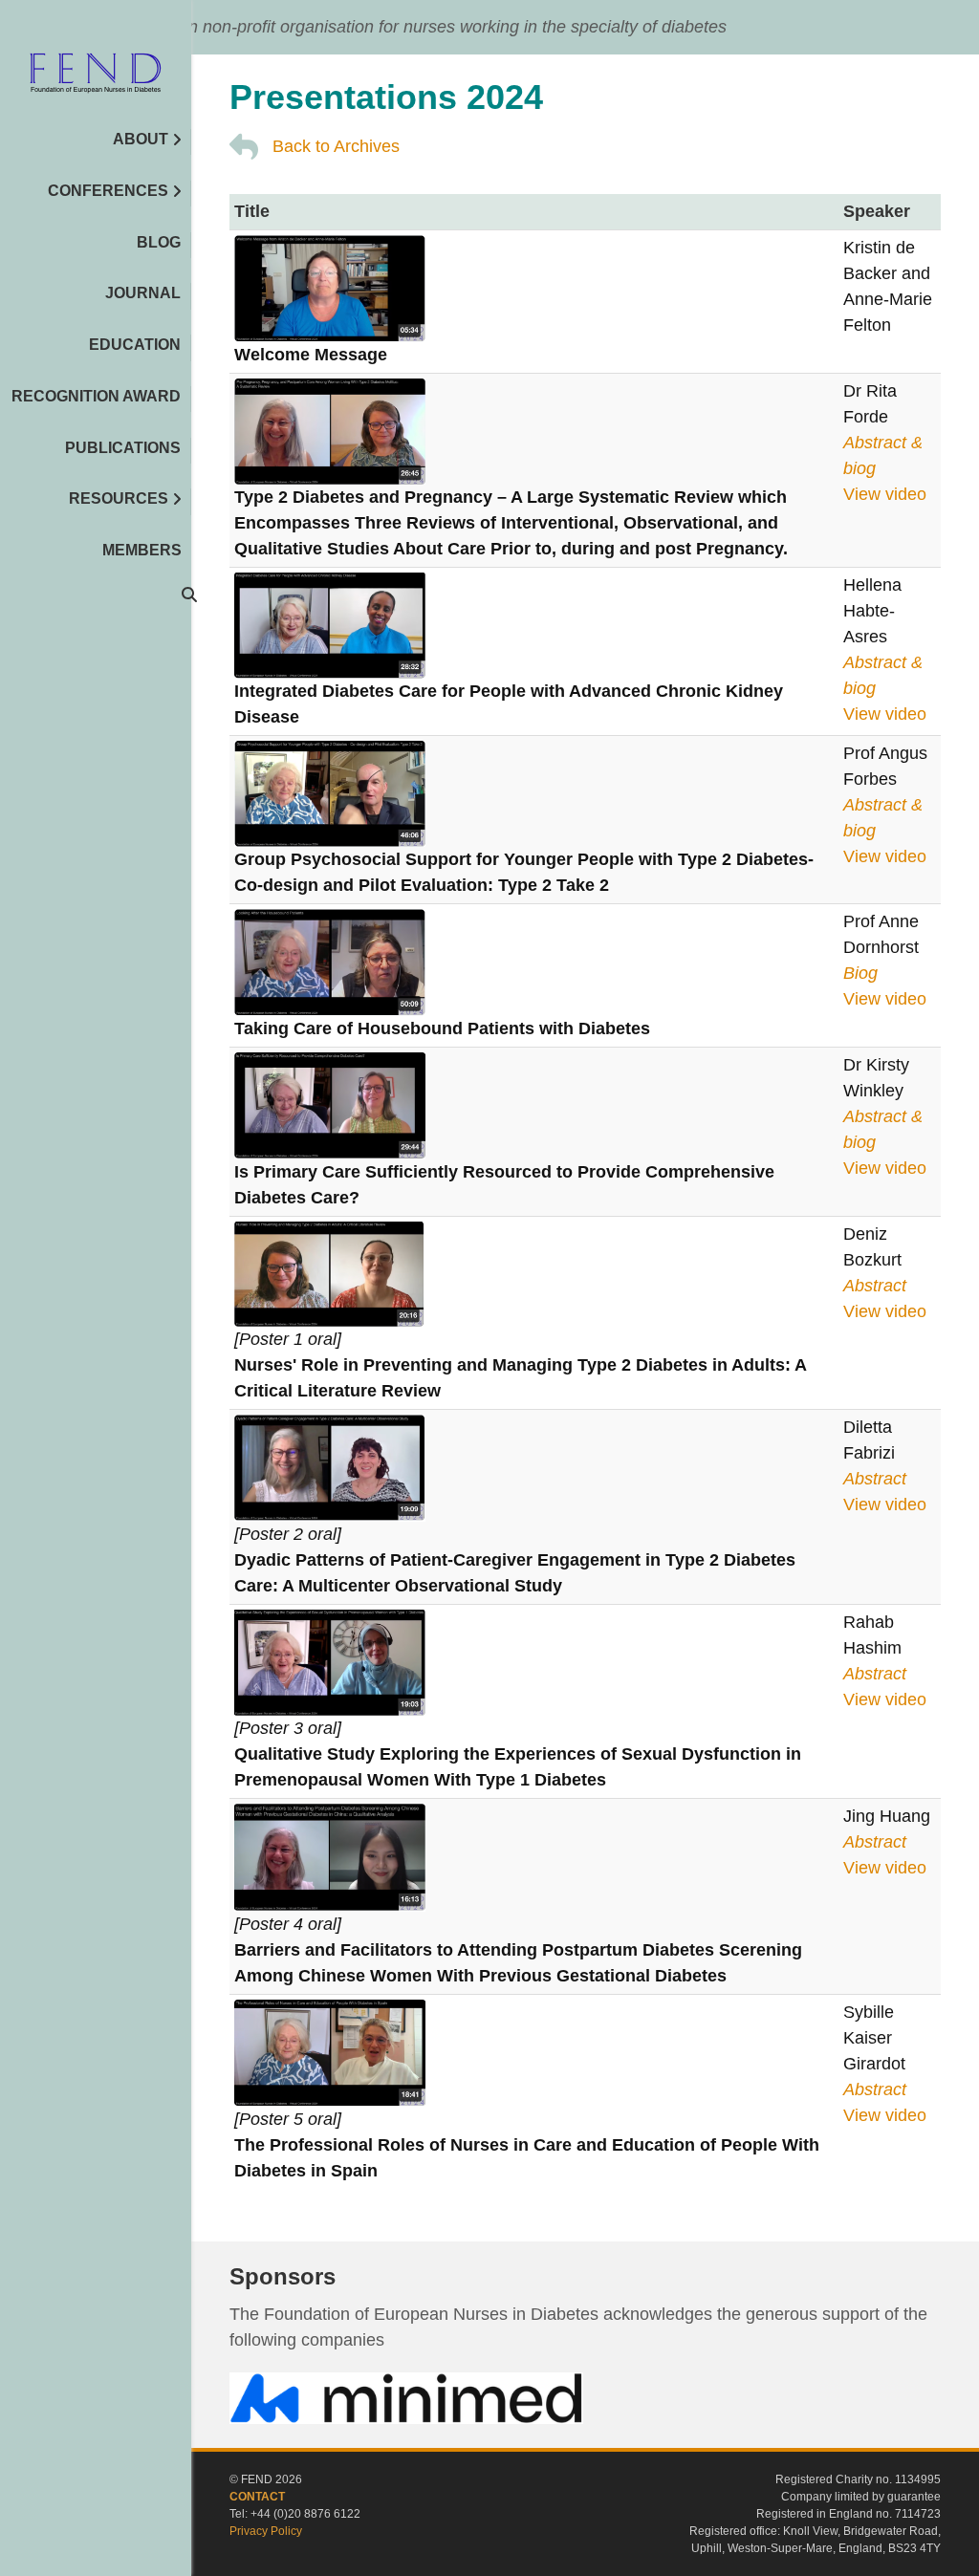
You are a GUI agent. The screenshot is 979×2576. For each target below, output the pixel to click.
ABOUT (141, 139)
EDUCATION (135, 345)
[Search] (182, 595)
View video (885, 494)
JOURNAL (143, 293)
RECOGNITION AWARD (96, 396)
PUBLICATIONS (123, 448)
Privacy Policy (266, 2531)
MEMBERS (142, 550)
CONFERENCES (108, 191)
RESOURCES (119, 498)
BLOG (159, 242)
